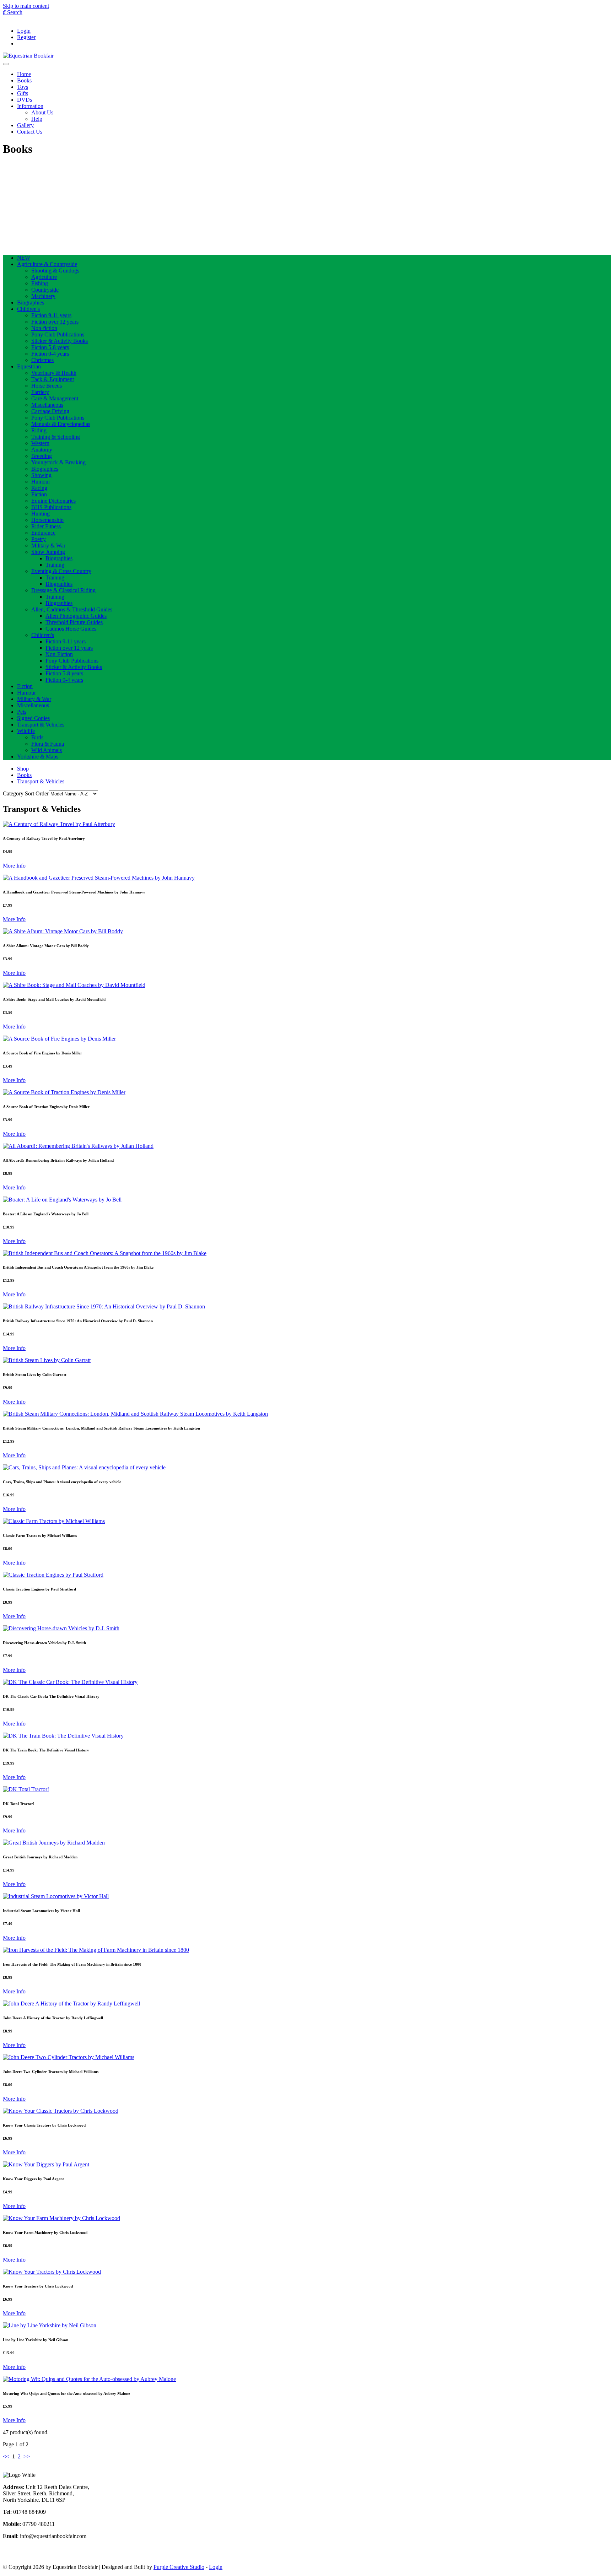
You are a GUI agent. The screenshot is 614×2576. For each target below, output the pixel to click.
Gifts (23, 93)
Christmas (42, 360)
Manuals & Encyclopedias (61, 424)
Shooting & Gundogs (55, 271)
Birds (37, 737)
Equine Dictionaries (53, 501)
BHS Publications (51, 507)
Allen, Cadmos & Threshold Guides (72, 609)
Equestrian (29, 366)
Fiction (39, 494)
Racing (39, 488)
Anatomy (42, 450)
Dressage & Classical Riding (63, 590)
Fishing (40, 283)
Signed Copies (33, 718)
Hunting (41, 514)
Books (24, 80)
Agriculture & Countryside (47, 264)
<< (6, 2456)
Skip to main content (26, 6)
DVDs (25, 100)
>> (27, 2456)
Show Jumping (48, 552)
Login (24, 31)
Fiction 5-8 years (50, 347)
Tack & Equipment (53, 379)
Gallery (25, 125)
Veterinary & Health (54, 373)
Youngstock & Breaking (58, 462)
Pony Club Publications (58, 334)
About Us (42, 112)
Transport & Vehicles (41, 725)
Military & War (48, 546)
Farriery (40, 392)
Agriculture (44, 277)
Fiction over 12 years (55, 322)
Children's (28, 309)
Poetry (39, 539)
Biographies (31, 303)
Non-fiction (44, 328)
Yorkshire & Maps (38, 757)
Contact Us (30, 132)
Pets (22, 712)
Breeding (42, 456)
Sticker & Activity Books (60, 341)
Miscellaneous (47, 405)
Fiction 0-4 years (50, 354)
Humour (41, 482)
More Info (14, 866)
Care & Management (55, 398)
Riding (39, 430)
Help (37, 119)
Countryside (45, 290)
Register (26, 37)
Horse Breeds (47, 386)
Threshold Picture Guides (74, 622)
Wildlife (26, 731)
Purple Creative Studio (179, 2567)
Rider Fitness (46, 526)
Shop (23, 769)
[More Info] (59, 824)
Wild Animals (47, 750)
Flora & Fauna (48, 744)
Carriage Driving (50, 411)
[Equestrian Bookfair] (28, 56)
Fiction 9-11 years (51, 315)
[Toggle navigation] (6, 64)
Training (55, 565)
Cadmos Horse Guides (71, 629)
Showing (41, 475)
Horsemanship (47, 520)
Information (30, 106)
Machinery (43, 296)
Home (24, 74)
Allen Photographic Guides (76, 616)
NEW (24, 258)
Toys (23, 87)
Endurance (43, 533)
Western (40, 443)
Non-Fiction (59, 654)
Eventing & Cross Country (61, 571)
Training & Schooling (56, 437)
